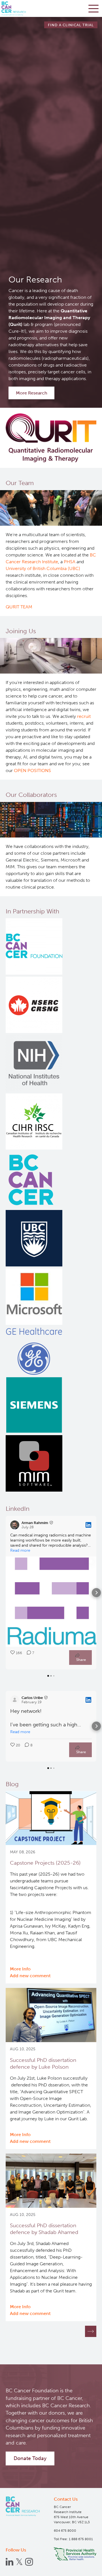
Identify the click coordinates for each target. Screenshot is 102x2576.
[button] (6, 1593)
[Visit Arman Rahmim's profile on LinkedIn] (16, 1525)
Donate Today (30, 2458)
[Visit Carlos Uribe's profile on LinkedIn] (16, 1700)
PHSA (70, 562)
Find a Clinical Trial (71, 25)
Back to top (85, 2567)
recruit (84, 716)
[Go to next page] (91, 2331)
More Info (20, 1969)
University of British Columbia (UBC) (43, 568)
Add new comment (30, 1976)
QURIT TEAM (19, 607)
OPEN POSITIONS (32, 770)
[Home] (23, 2506)
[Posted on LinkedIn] (88, 1525)
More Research (32, 393)
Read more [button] (20, 1550)
